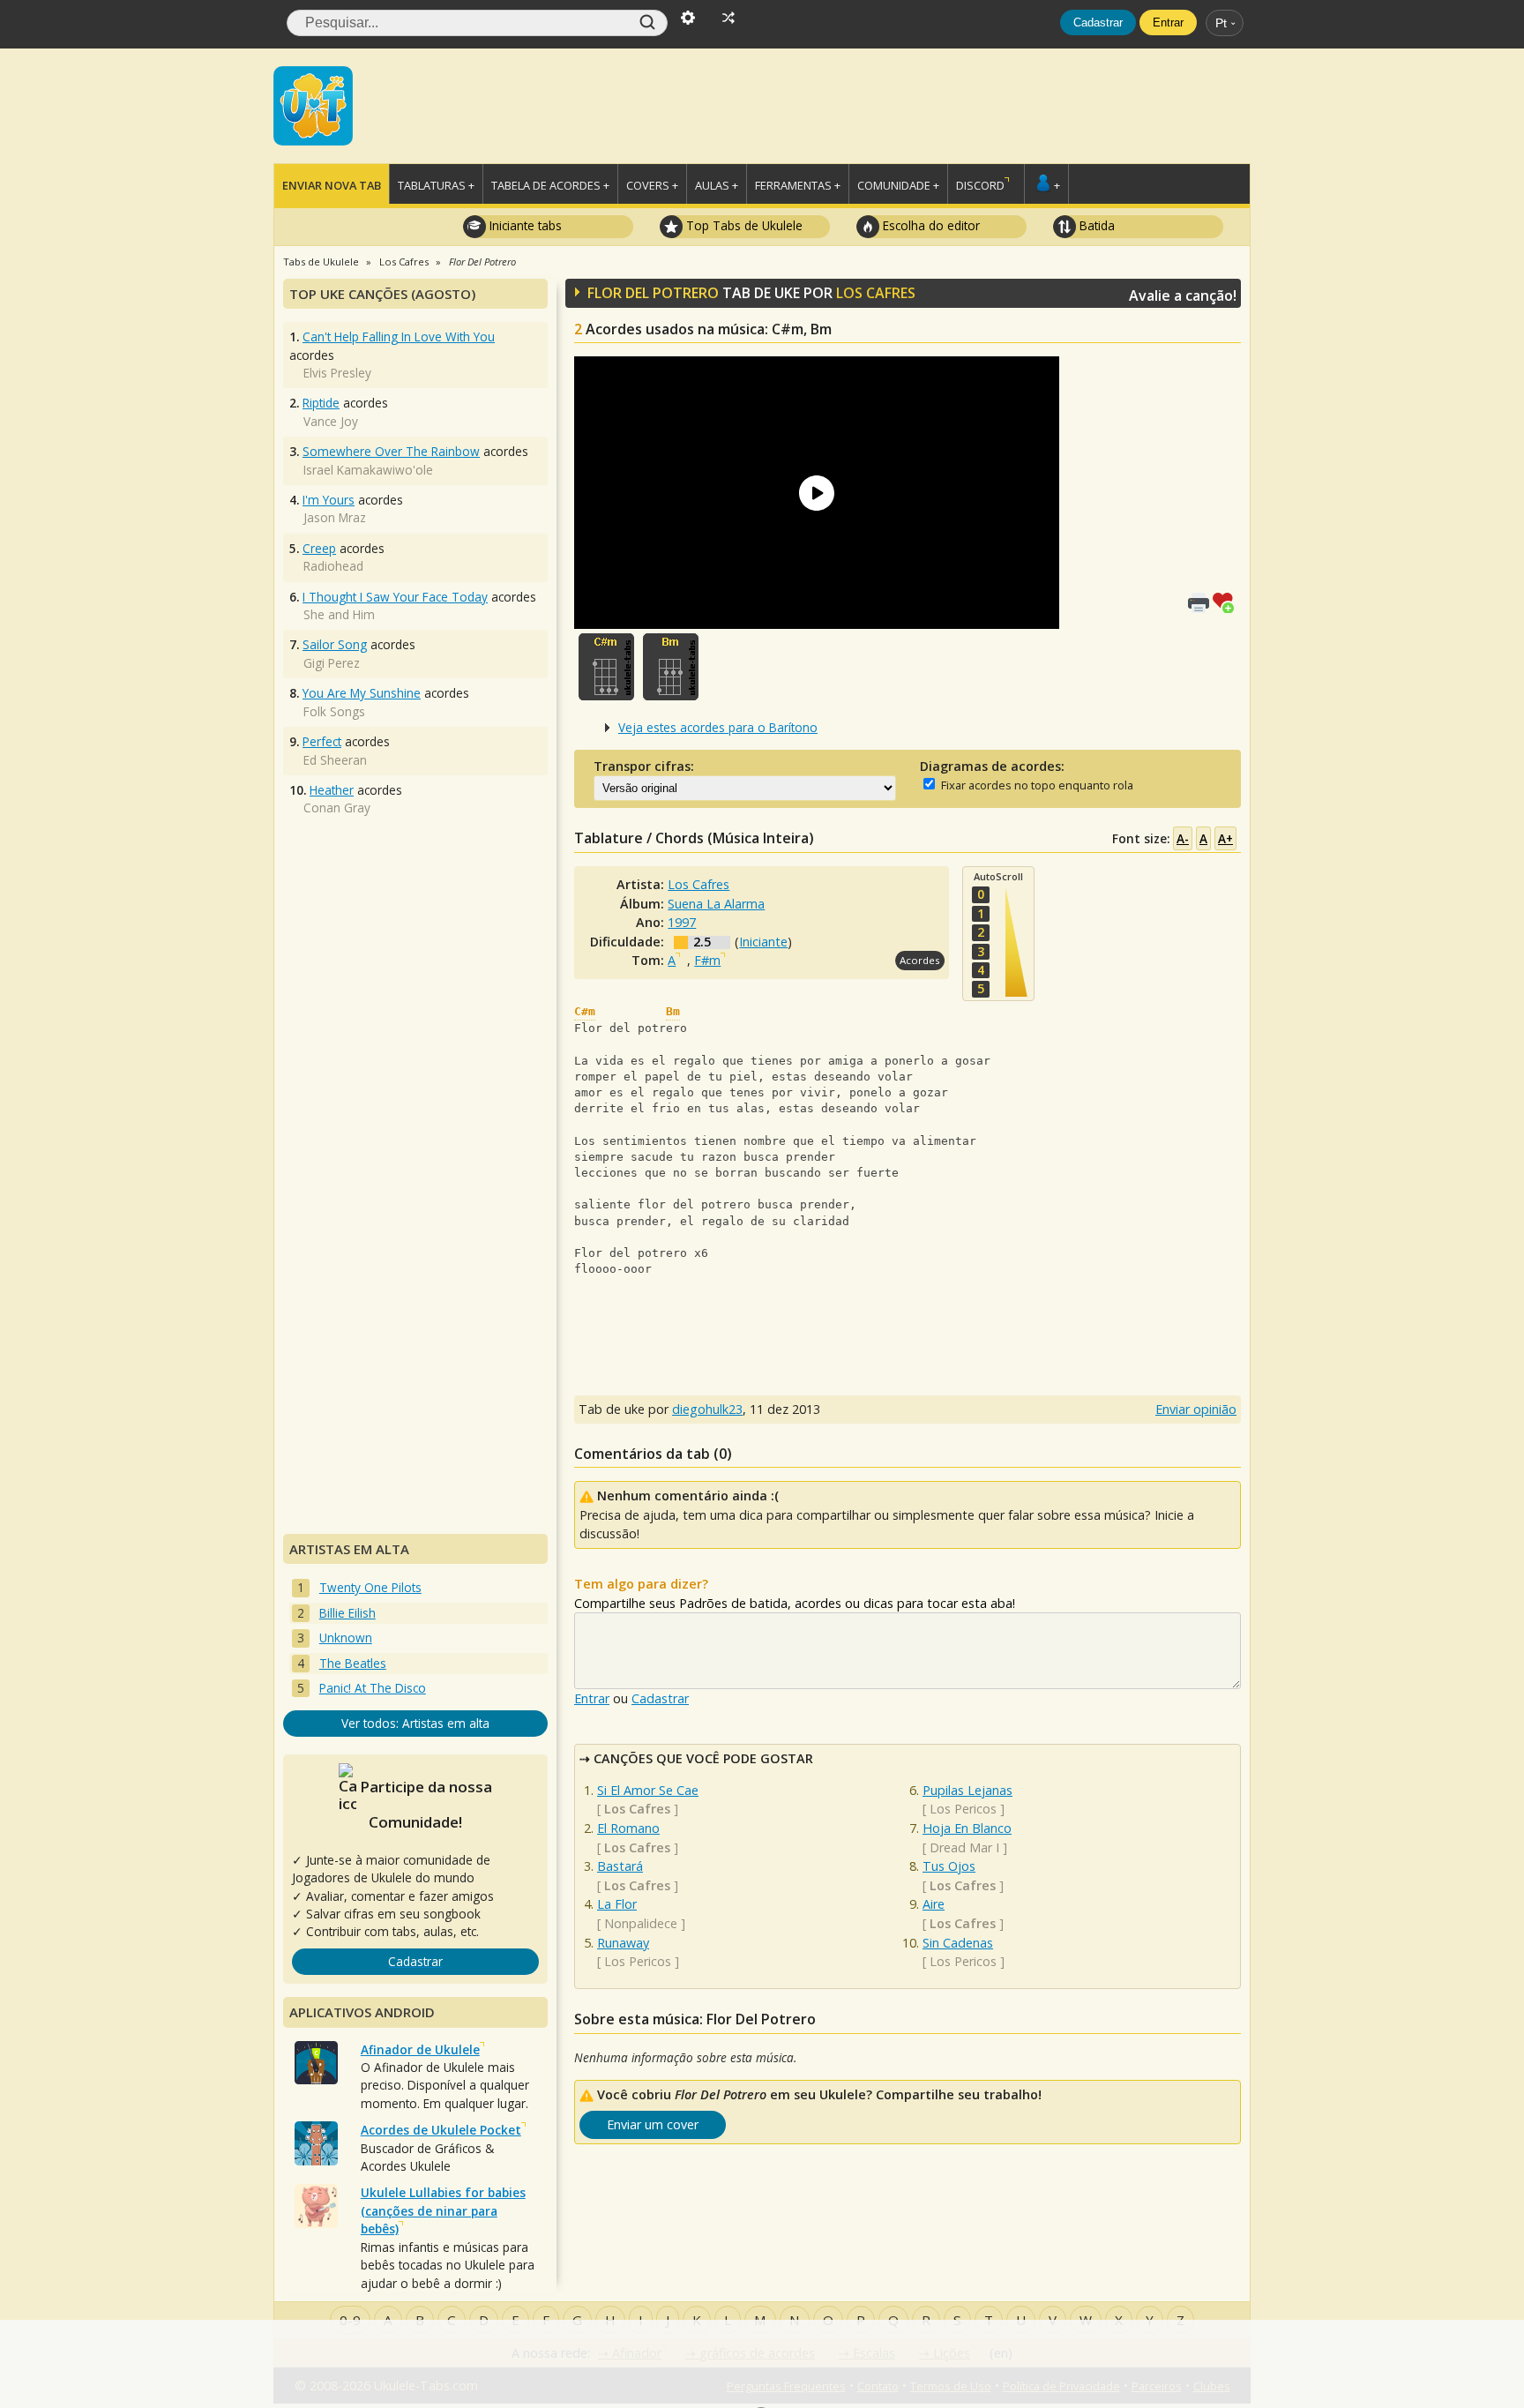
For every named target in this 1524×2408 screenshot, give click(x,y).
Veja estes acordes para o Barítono (718, 727)
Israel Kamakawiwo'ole (368, 470)
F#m (707, 960)
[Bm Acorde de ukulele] (671, 667)
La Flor (617, 1904)
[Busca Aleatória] (728, 16)
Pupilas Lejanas (967, 1790)
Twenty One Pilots (370, 1587)
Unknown (346, 1638)
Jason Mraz (335, 517)
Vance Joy (331, 421)
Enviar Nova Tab (332, 185)
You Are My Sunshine (362, 693)
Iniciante (763, 942)
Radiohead (333, 566)
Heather (332, 790)
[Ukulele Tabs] (313, 104)
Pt (1221, 23)
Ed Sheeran (335, 760)
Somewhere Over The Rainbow (391, 451)
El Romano (628, 1828)
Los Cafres (876, 293)
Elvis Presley (337, 373)
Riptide (321, 403)
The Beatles (353, 1663)
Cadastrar (1098, 22)
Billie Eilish (347, 1613)
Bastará (620, 1866)
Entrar (1168, 22)
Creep (319, 548)
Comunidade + (898, 185)
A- (1183, 838)
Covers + (652, 185)
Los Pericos (638, 1961)
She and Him (339, 614)
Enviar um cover (653, 2124)
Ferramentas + (798, 185)
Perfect (322, 741)
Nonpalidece (641, 1923)
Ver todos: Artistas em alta (415, 1723)
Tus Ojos (949, 1866)
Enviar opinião (1196, 1409)
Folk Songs (334, 711)
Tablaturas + (436, 185)
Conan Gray (337, 808)
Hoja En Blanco (967, 1828)
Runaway (623, 1943)
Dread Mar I (964, 1847)
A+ (1225, 838)
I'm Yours (329, 500)
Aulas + (717, 185)
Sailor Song (335, 644)
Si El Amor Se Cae (648, 1790)
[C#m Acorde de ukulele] (606, 667)
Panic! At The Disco (373, 1688)
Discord (980, 185)
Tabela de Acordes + (550, 185)
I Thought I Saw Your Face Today (395, 597)
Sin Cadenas (958, 1943)
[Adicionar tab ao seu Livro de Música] (1227, 601)
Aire (934, 1904)
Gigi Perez (332, 663)
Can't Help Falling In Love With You (399, 337)
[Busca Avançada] (688, 16)
